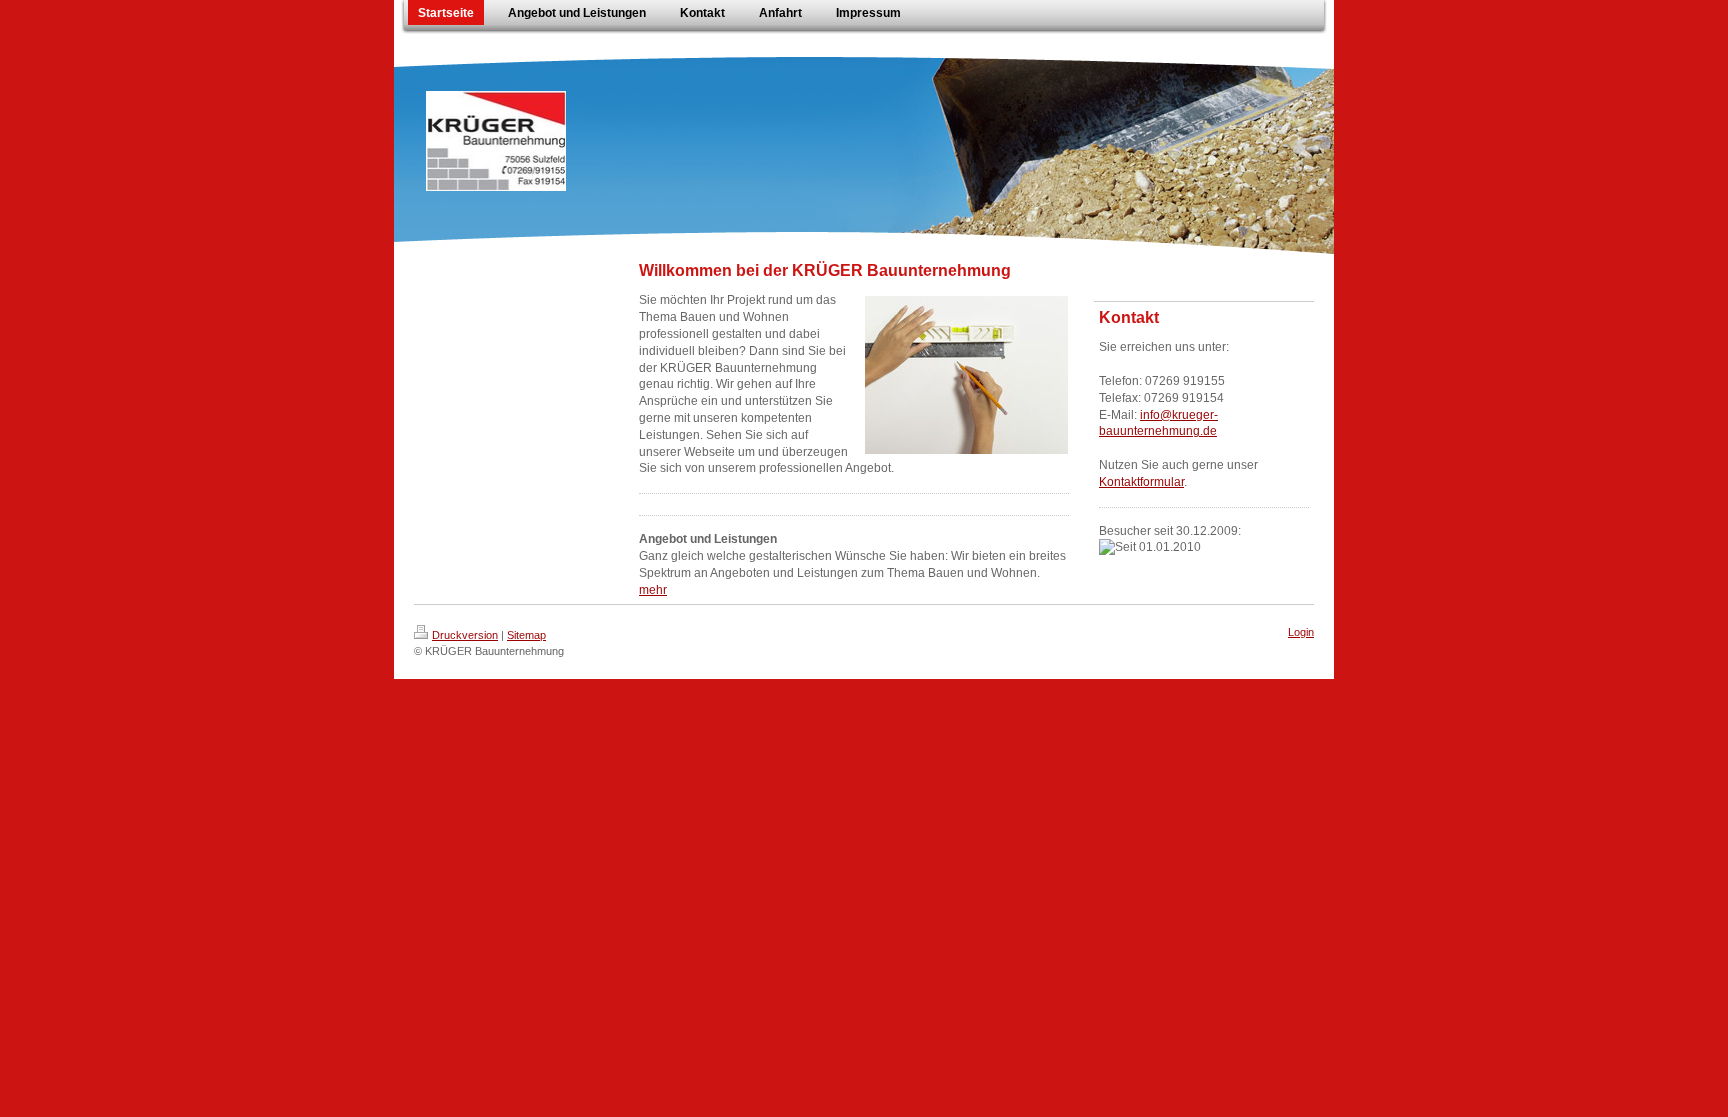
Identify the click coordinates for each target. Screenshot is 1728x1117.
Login (1301, 632)
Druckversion (465, 635)
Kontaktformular (1141, 482)
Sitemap (526, 635)
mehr (653, 590)
